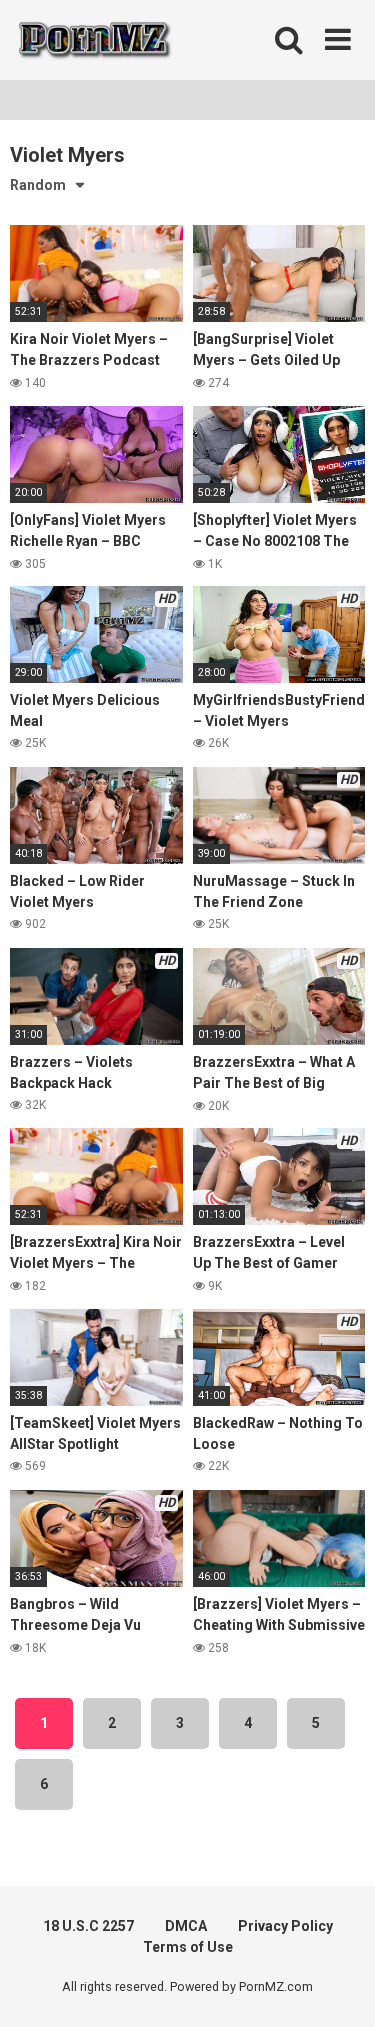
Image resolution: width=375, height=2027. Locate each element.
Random (38, 185)
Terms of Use (188, 1947)
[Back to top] (338, 1986)
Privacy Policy (285, 1926)
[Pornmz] (92, 40)
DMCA (186, 1926)
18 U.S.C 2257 (88, 1926)
